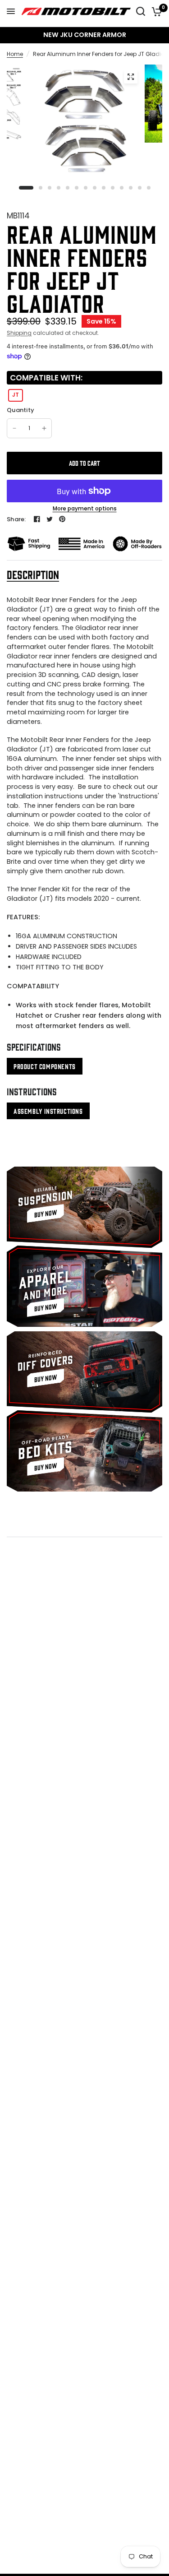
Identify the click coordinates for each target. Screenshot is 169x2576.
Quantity (21, 410)
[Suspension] (84, 1207)
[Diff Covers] (84, 1372)
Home (15, 54)
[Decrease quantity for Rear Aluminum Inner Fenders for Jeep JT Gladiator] (14, 428)
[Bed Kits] (84, 1451)
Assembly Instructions (48, 1111)
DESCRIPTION (33, 574)
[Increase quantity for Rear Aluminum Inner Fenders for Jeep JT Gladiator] (44, 428)
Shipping (19, 333)
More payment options (85, 509)
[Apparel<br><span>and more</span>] (84, 1286)
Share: (16, 519)
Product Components (45, 1066)
